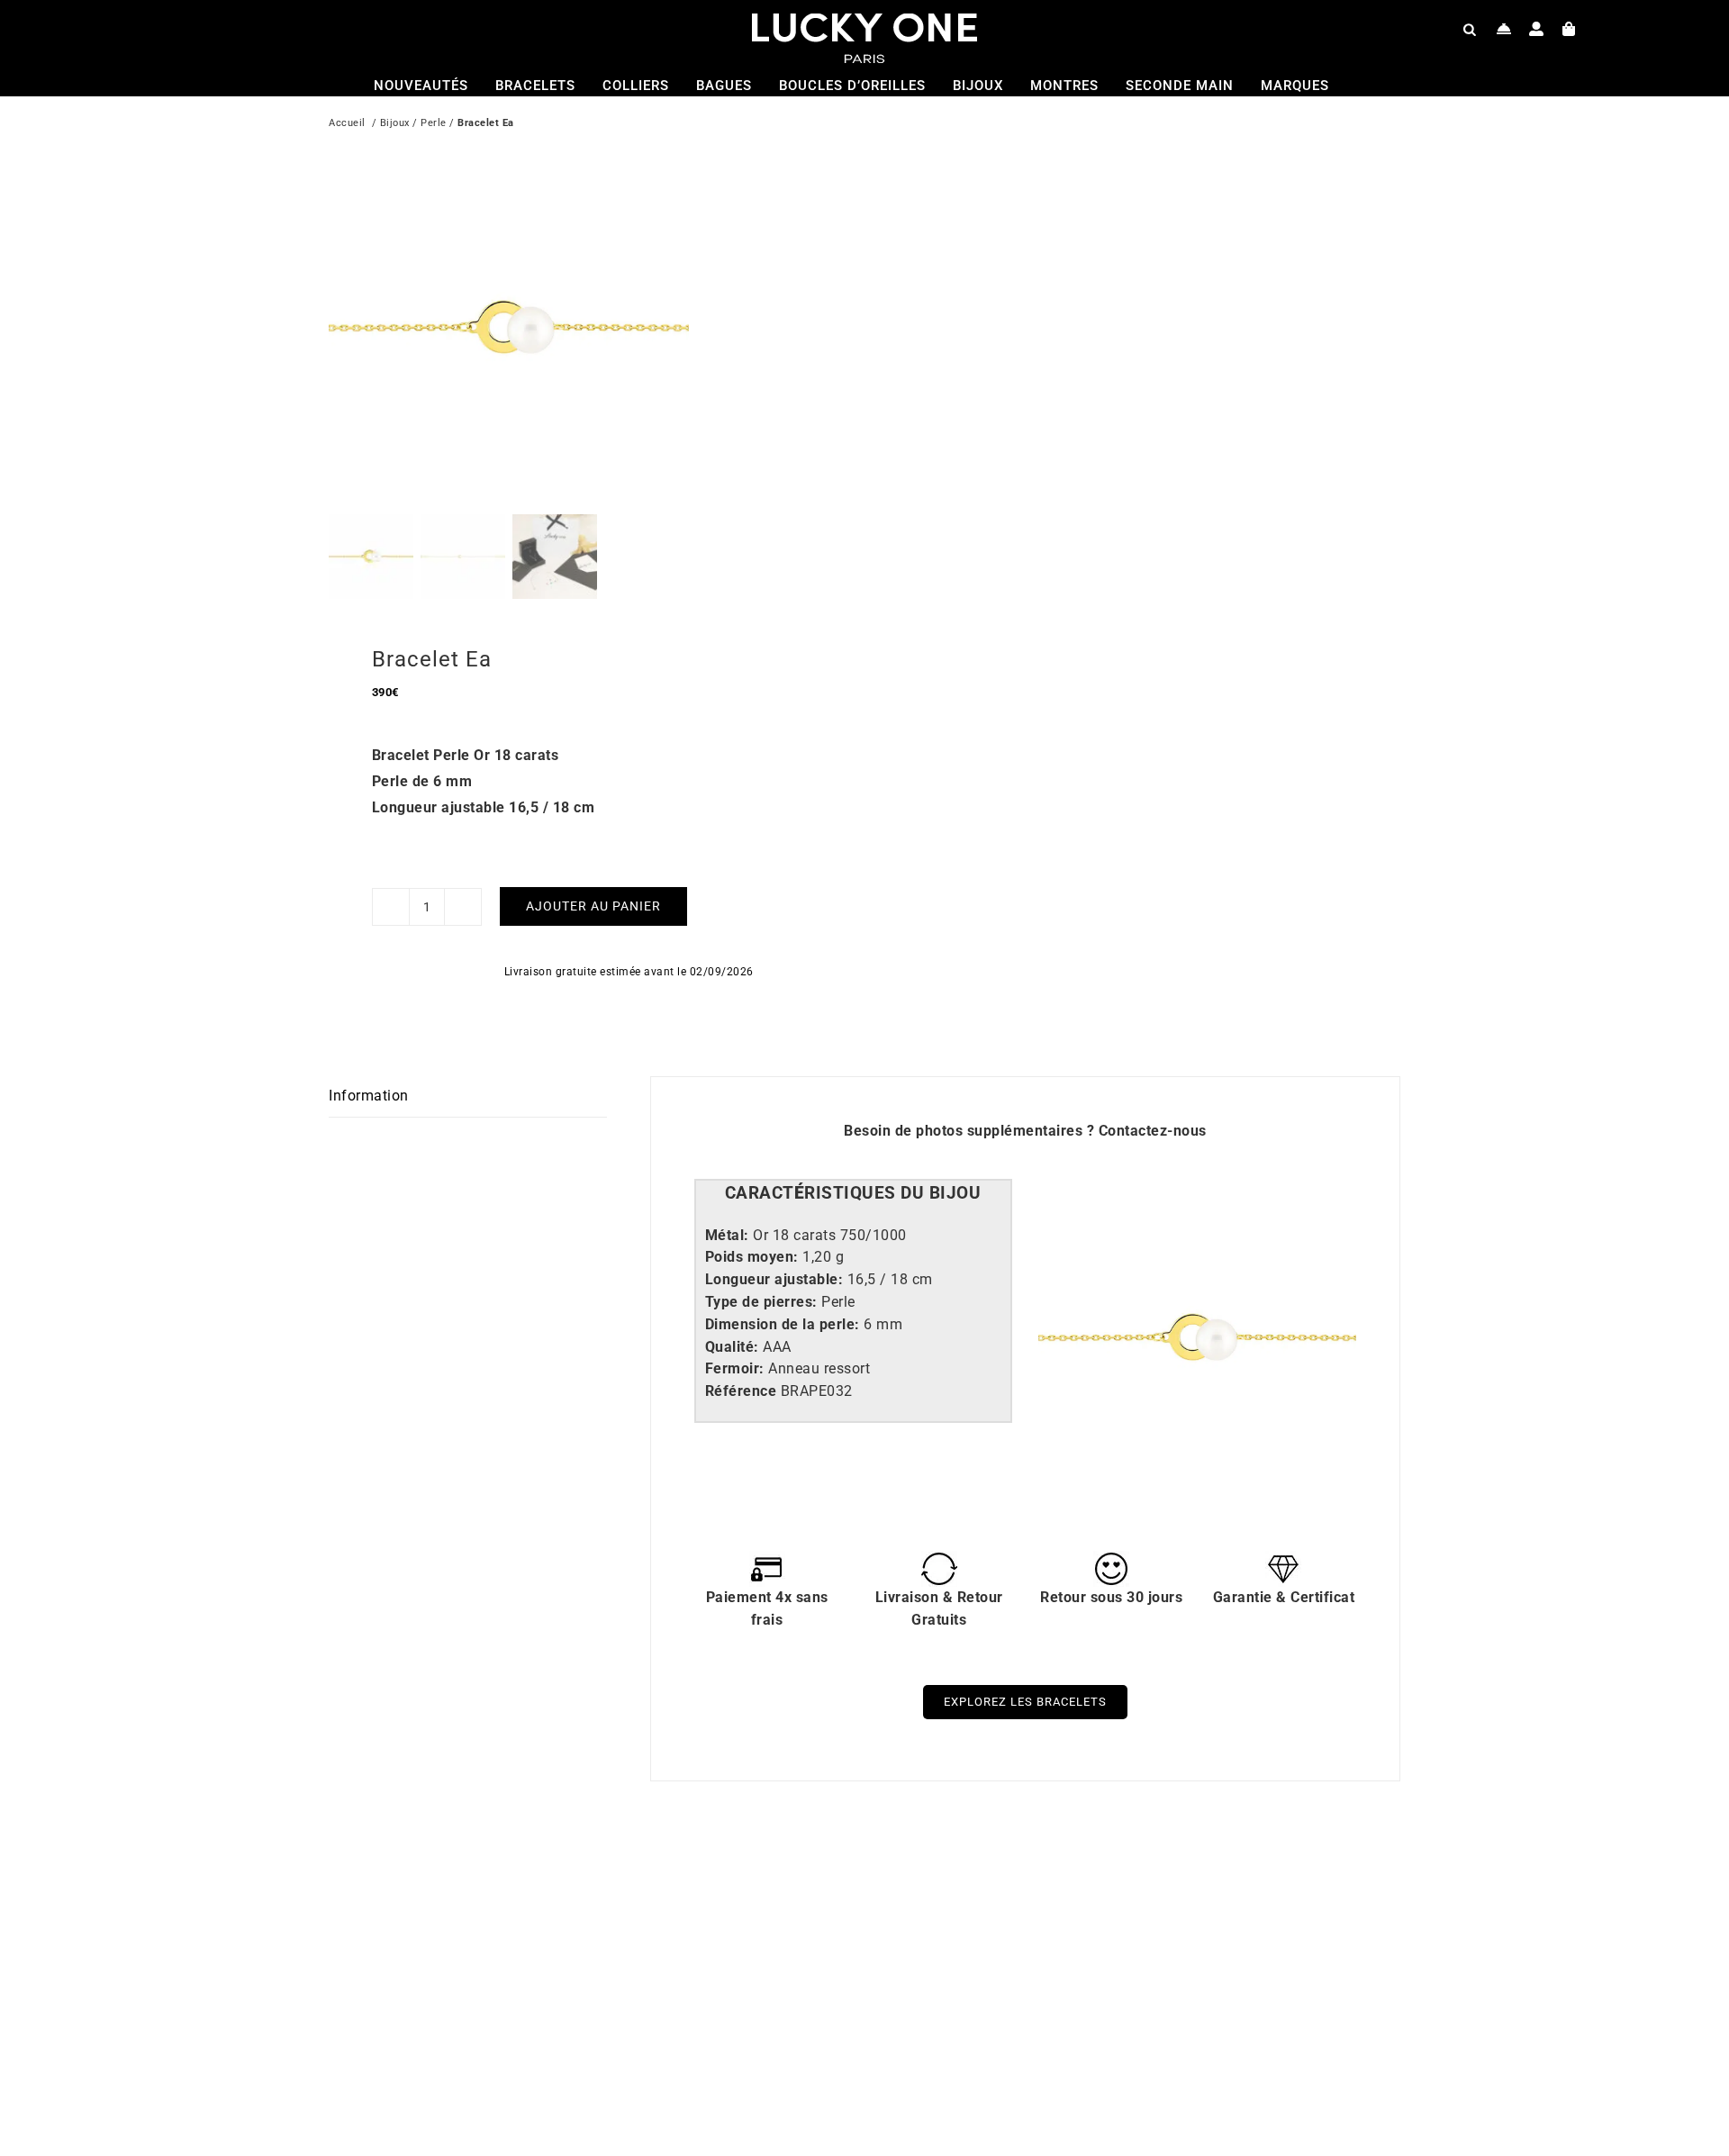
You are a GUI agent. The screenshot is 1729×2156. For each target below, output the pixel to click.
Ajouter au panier (593, 906)
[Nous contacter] (1504, 29)
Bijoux (395, 123)
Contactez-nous (1153, 1131)
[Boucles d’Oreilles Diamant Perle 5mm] (1099, 1879)
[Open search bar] (1470, 29)
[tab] (853, 1194)
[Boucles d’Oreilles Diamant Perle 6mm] (563, 1879)
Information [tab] (369, 1096)
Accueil (347, 123)
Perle (434, 123)
